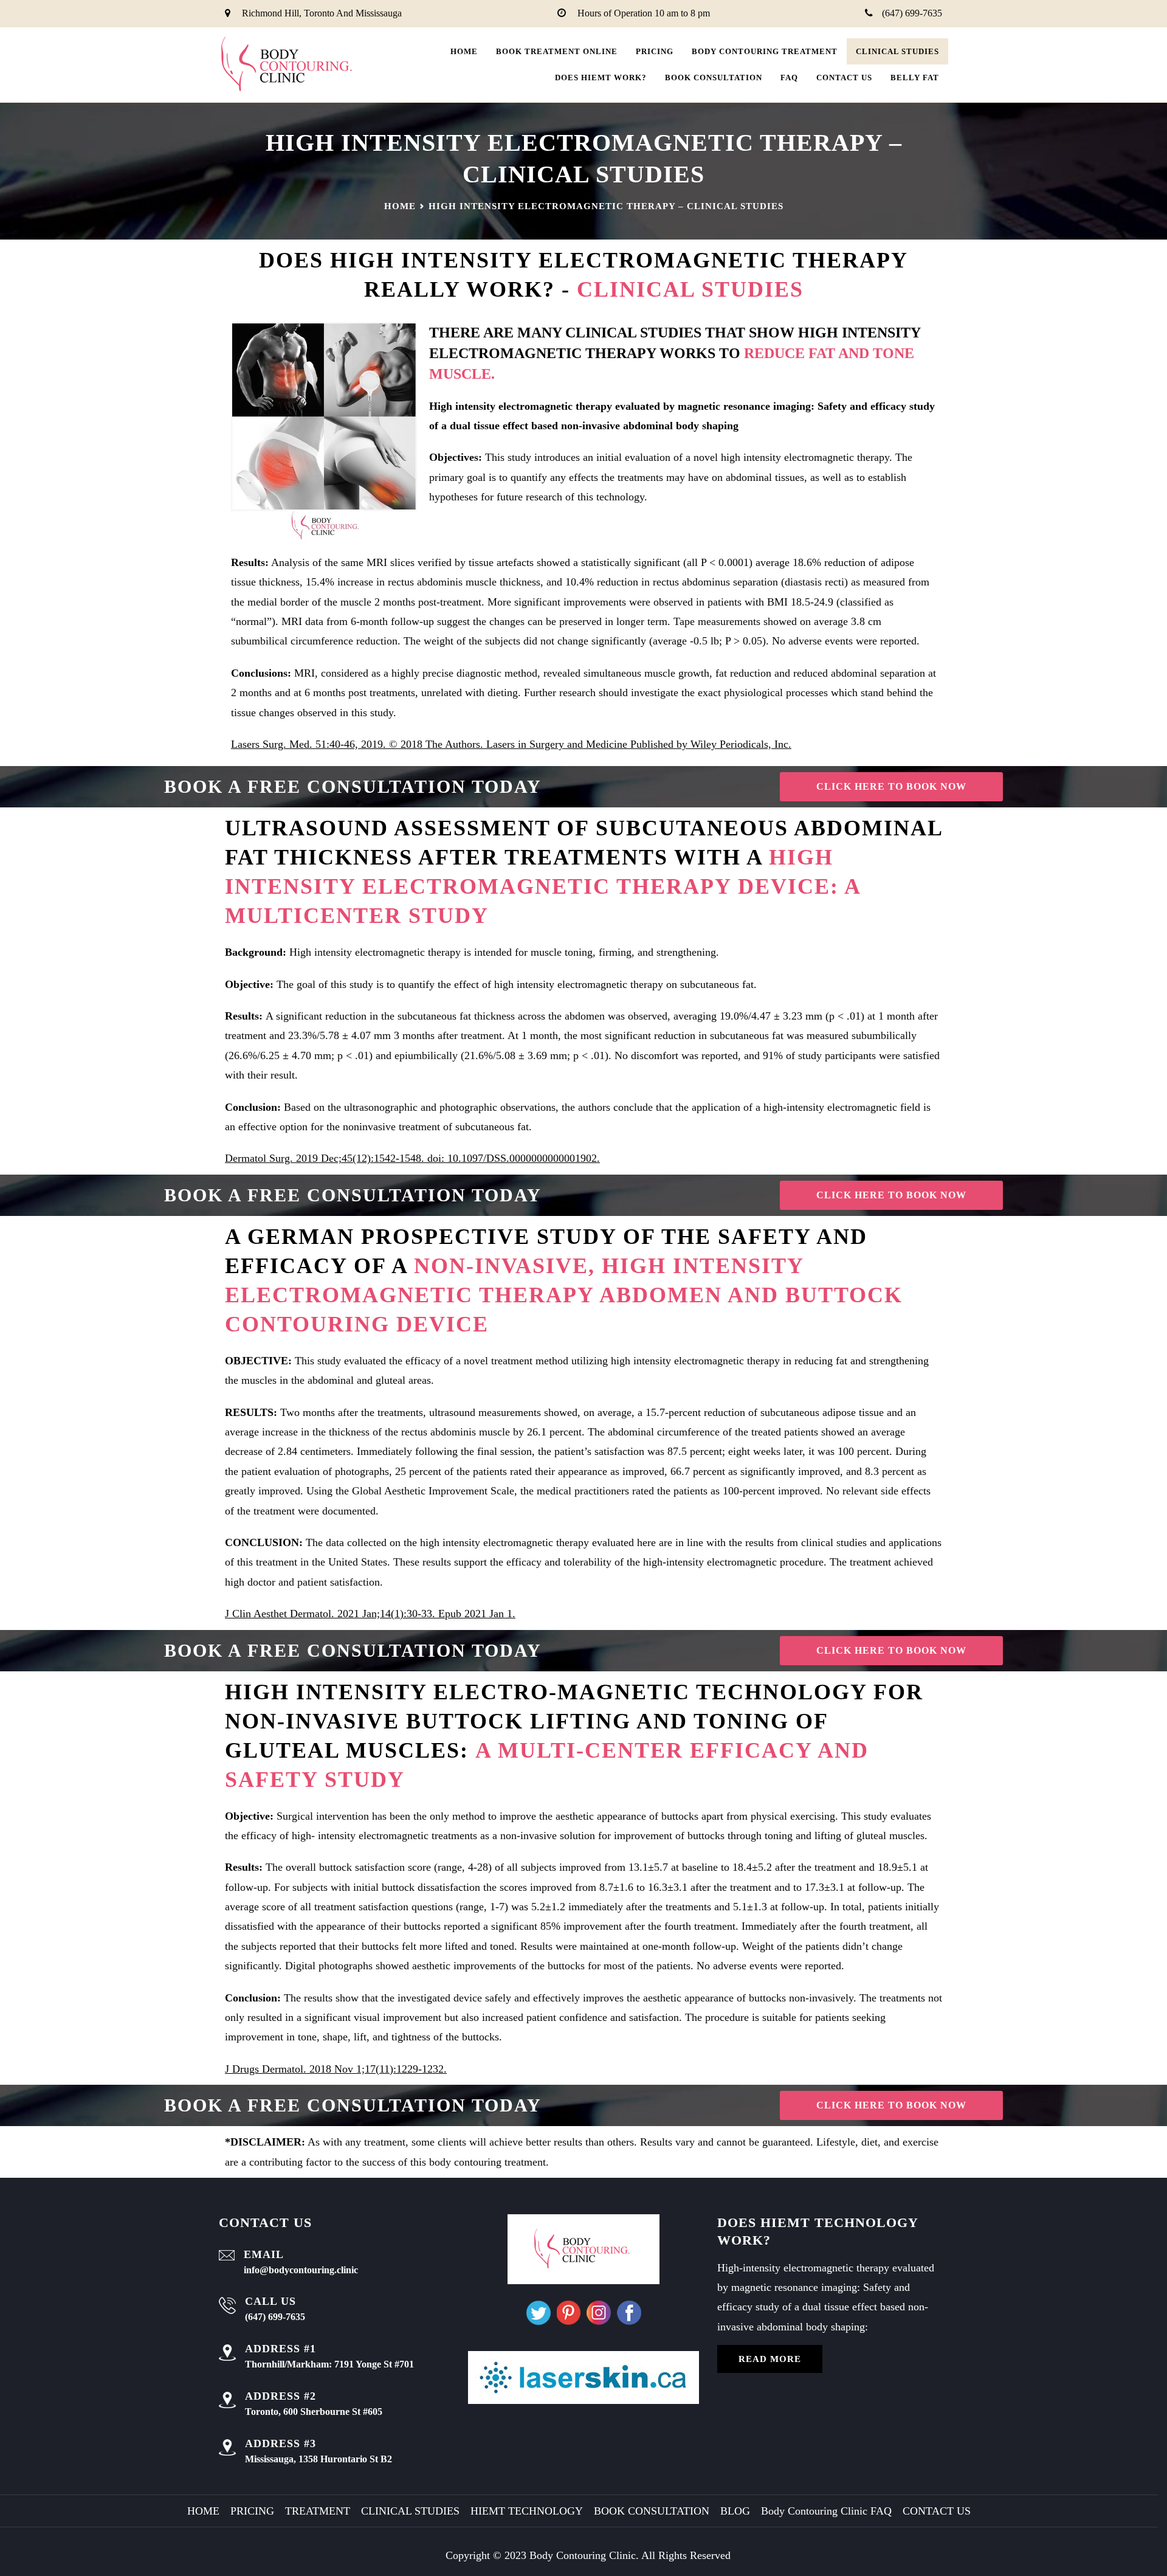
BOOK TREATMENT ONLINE (557, 51)
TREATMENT (318, 2511)
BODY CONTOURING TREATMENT (765, 51)
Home (464, 51)
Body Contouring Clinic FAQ (826, 2511)
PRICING (252, 2511)
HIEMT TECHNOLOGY (527, 2511)
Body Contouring (568, 2555)
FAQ (789, 78)
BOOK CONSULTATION (714, 78)
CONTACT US (844, 78)
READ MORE (770, 2359)
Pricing (655, 51)
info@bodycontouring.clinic (301, 2270)
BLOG (735, 2511)
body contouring (465, 2162)
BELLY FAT (915, 78)
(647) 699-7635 (912, 13)
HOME (203, 2511)
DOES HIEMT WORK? (601, 78)
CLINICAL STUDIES (897, 51)
